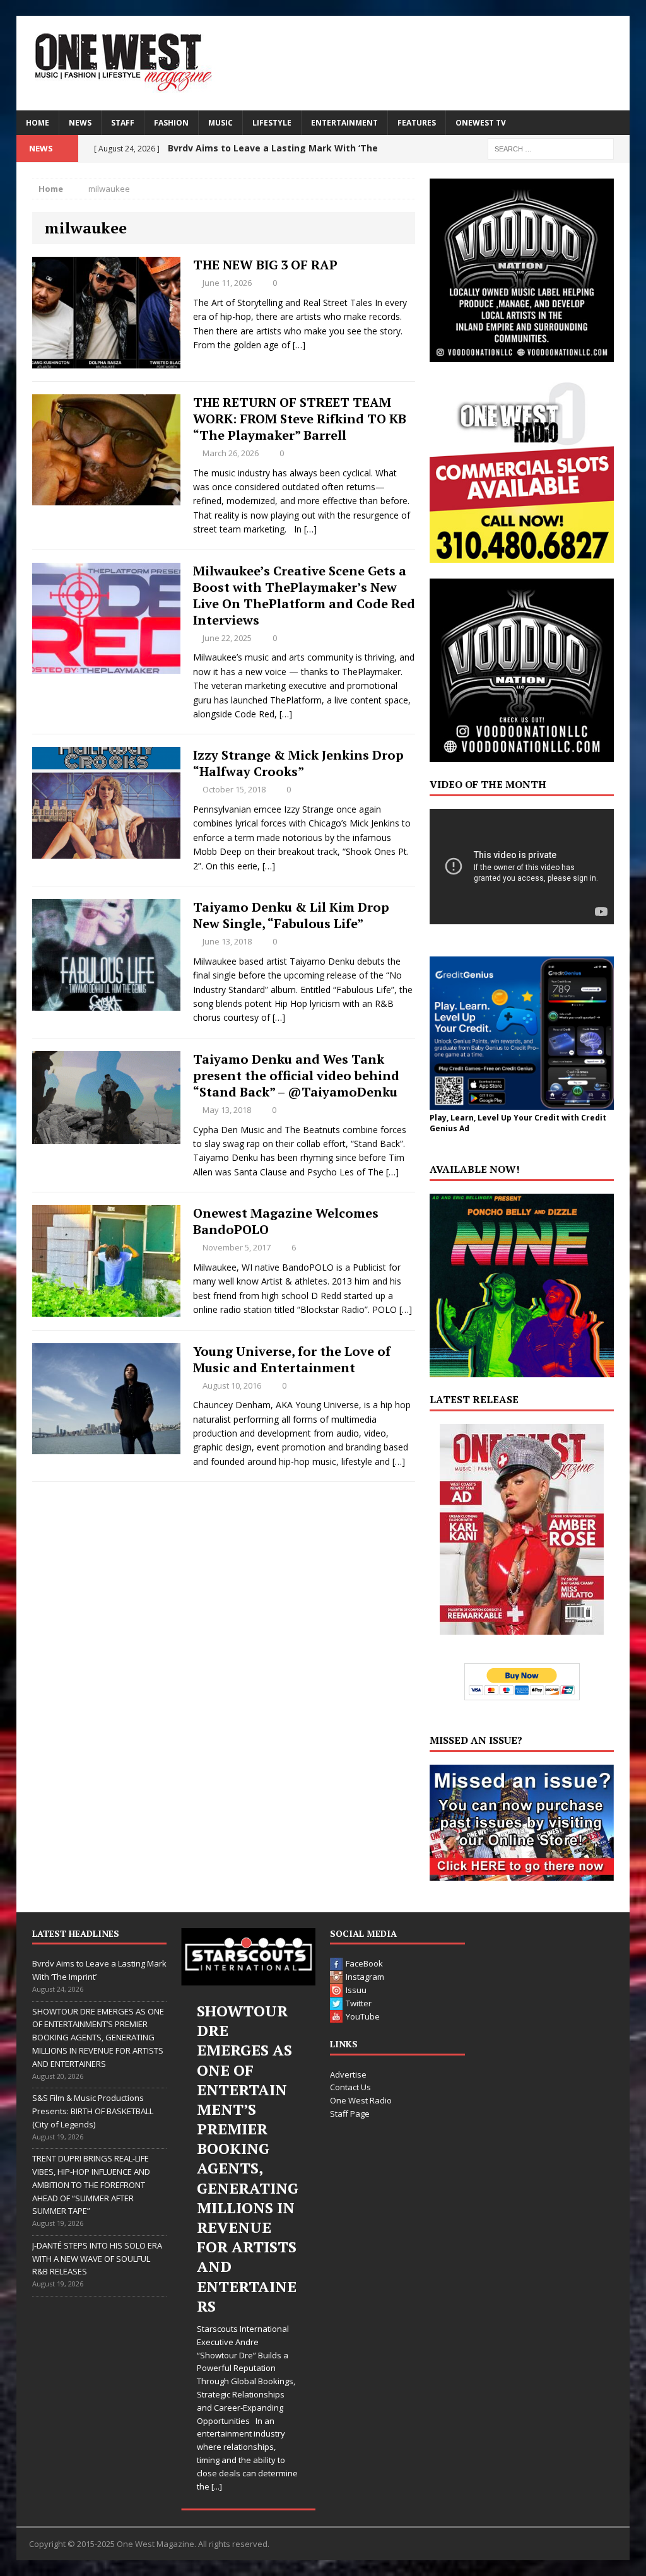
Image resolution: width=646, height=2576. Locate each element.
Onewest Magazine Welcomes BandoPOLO (286, 1221)
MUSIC (220, 123)
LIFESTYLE (272, 123)
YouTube (363, 2016)
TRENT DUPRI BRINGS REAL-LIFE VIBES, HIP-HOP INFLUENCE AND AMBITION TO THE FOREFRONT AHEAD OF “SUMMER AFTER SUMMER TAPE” (91, 2185)
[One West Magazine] (323, 63)
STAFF (123, 123)
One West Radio (361, 2100)
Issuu (356, 1990)
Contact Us (350, 2087)
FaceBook (364, 1963)
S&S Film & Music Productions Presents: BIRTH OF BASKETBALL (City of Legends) (93, 2111)
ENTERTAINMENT (344, 123)
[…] (299, 345)
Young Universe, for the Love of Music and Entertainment (292, 1359)
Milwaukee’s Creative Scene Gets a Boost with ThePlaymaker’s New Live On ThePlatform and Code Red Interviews (304, 595)
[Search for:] (551, 148)
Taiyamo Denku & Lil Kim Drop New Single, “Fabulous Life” (291, 915)
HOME (38, 123)
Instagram (365, 1977)
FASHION (171, 123)
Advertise (348, 2074)
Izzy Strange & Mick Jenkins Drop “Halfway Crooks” (298, 763)
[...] (217, 2486)
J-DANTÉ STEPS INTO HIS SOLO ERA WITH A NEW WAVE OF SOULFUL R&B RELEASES (97, 2259)
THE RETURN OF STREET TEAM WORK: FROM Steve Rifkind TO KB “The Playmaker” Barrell (300, 419)
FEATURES (417, 123)
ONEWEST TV (481, 123)
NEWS (80, 123)
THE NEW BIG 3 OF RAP (265, 265)
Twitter (359, 2003)
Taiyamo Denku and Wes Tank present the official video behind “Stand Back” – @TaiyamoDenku (296, 1075)
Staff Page (350, 2114)
